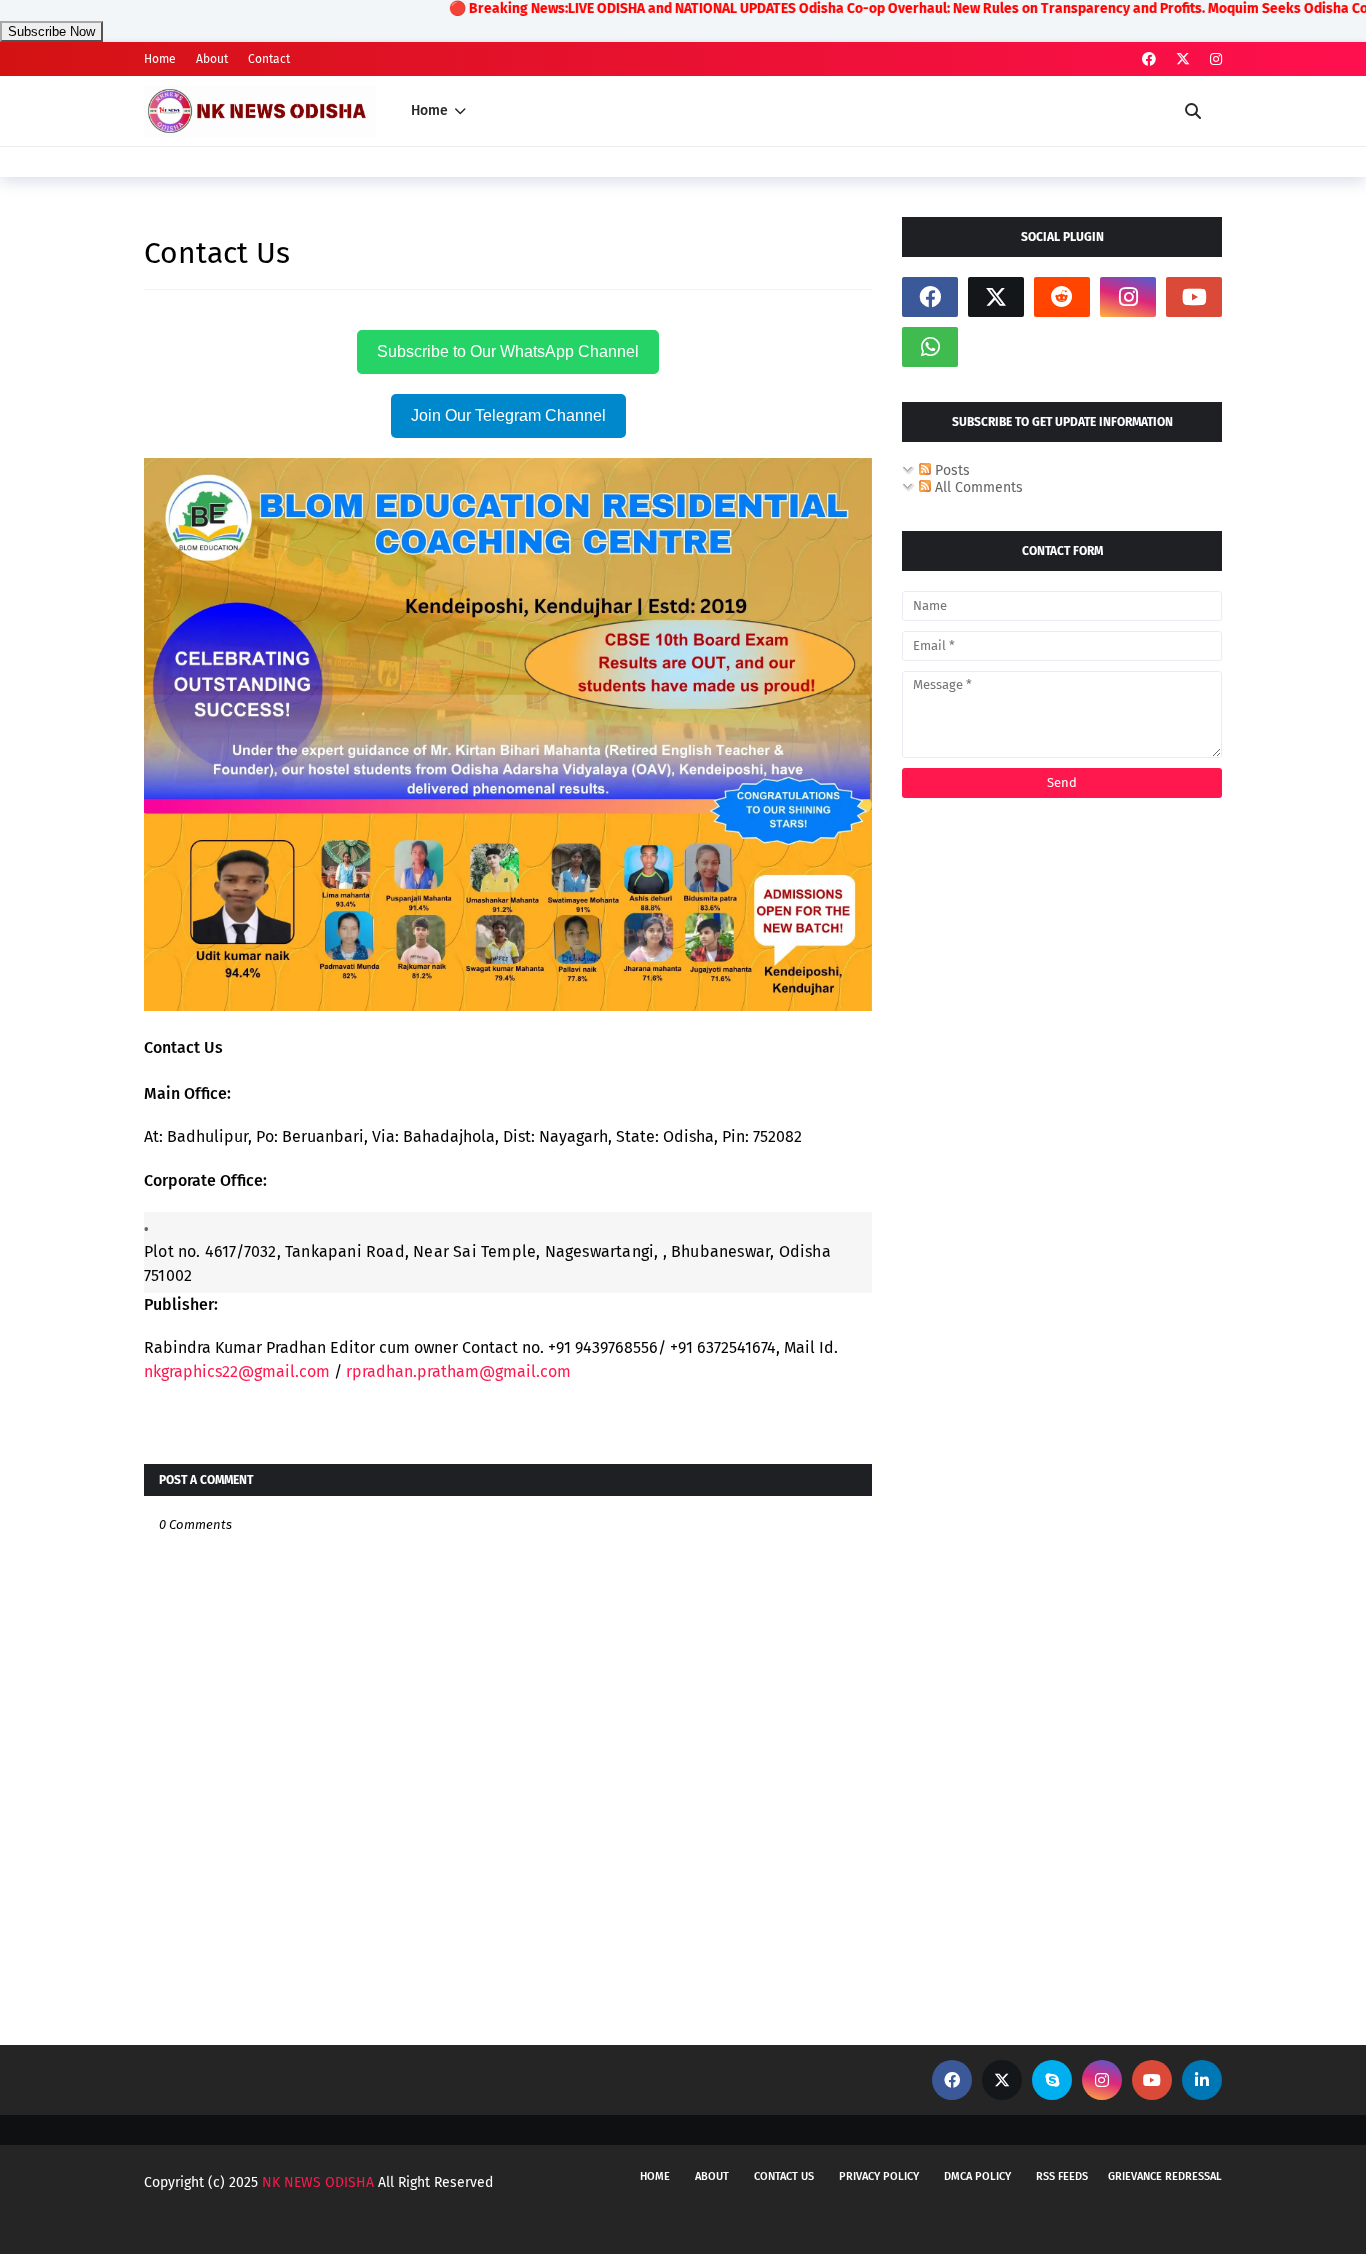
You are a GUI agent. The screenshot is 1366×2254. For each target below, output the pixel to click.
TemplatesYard (302, 2221)
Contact (269, 59)
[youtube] (1194, 297)
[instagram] (1213, 59)
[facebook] (1149, 59)
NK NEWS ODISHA (318, 2182)
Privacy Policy (879, 2176)
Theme (466, 2221)
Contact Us (784, 2176)
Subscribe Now (51, 31)
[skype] (1052, 2080)
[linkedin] (1202, 2080)
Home (160, 59)
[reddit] (1062, 297)
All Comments (977, 487)
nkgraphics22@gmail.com (237, 1371)
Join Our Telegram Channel (508, 415)
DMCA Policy (977, 2176)
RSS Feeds (1062, 2176)
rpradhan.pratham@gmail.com (458, 1371)
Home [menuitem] (429, 110)
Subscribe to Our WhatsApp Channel (508, 351)
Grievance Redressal (1165, 2176)
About (212, 59)
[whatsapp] (930, 347)
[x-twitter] (1183, 59)
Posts (950, 470)
